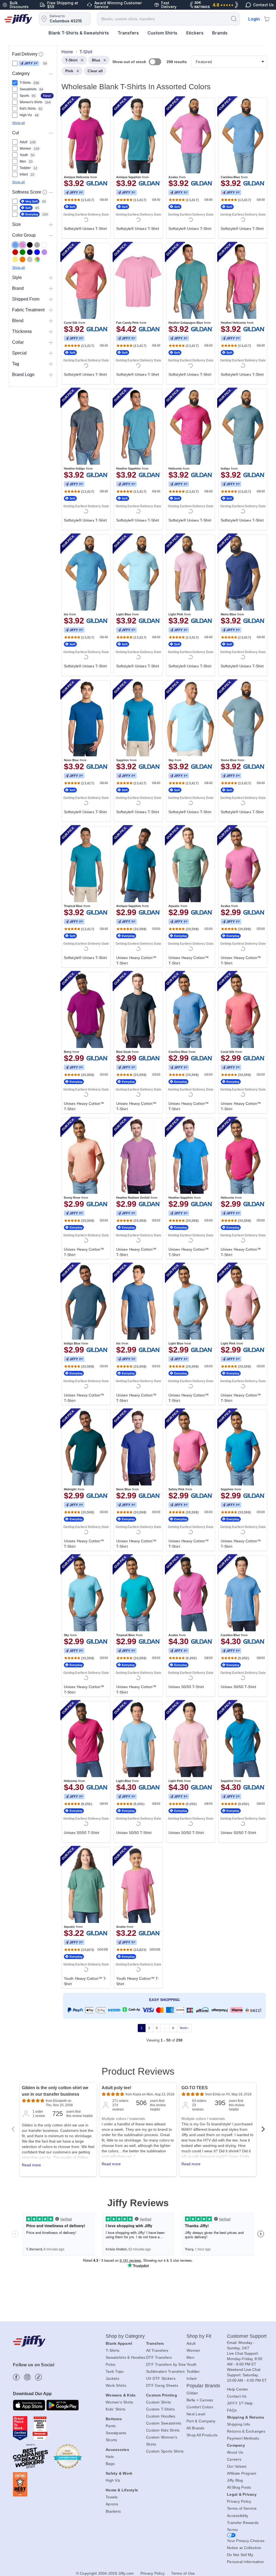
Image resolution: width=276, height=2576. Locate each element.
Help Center (238, 2389)
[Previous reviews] (13, 2131)
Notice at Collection (244, 2548)
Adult (191, 2343)
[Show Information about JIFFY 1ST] (41, 54)
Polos (111, 2364)
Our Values (237, 2466)
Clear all (95, 71)
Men (190, 2357)
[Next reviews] (263, 2131)
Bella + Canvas (200, 2400)
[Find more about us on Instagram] (27, 2377)
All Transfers (157, 2350)
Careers (234, 2459)
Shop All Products (202, 2435)
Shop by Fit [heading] (199, 2336)
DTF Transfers (159, 2357)
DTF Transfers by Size (166, 2364)
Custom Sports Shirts (165, 2451)
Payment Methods (243, 2438)
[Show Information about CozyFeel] (45, 192)
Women (193, 2350)
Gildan (192, 2393)
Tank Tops (115, 2371)
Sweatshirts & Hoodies (125, 2357)
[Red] (15, 252)
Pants (111, 2426)
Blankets (113, 2511)
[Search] (234, 18)
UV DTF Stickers (161, 2378)
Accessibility (238, 2516)
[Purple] (44, 252)
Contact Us (237, 2396)
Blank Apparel (119, 2343)
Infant (192, 2378)
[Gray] (37, 245)
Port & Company (201, 2421)
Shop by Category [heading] (125, 2336)
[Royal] (37, 252)
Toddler (193, 2371)
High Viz (113, 2480)
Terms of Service (242, 2508)
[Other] (37, 259)
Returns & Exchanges (246, 2431)
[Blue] (15, 245)
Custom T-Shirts (160, 2409)
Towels (112, 2497)
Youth (192, 2364)
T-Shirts (113, 2350)
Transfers (128, 33)
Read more (31, 2165)
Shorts (111, 2440)
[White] (44, 245)
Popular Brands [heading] (203, 2386)
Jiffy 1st (29, 63)
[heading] (162, 1052)
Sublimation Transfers (165, 2371)
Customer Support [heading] (247, 2336)
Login (254, 19)
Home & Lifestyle (122, 2490)
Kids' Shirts (115, 2409)
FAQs (232, 2410)
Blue (96, 60)
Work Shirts (116, 2385)
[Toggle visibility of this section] (51, 73)
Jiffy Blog (235, 2480)
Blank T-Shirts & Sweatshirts (79, 33)
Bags (110, 2464)
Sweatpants (116, 2433)
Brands (220, 33)
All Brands (196, 2428)
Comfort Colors (200, 2407)
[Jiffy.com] (18, 19)
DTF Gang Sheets (162, 2385)
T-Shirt (71, 60)
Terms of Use (183, 2573)
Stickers (195, 33)
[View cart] (267, 19)
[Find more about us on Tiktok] (38, 2377)
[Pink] (23, 245)
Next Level (196, 2414)
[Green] (23, 252)
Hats (110, 2457)
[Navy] (30, 252)
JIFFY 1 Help (240, 2403)
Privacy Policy (239, 2501)
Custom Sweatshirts (164, 2423)
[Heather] (30, 259)
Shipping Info (239, 2424)
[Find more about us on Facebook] (16, 2377)
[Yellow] (15, 259)
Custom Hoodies (161, 2416)
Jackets (112, 2378)
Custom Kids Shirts (163, 2430)
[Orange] (23, 259)
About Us (235, 2452)
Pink (69, 71)
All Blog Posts (239, 2487)
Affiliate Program (242, 2473)
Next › (184, 2028)
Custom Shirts (162, 33)
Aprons (112, 2504)
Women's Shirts (120, 2402)
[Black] (30, 245)
